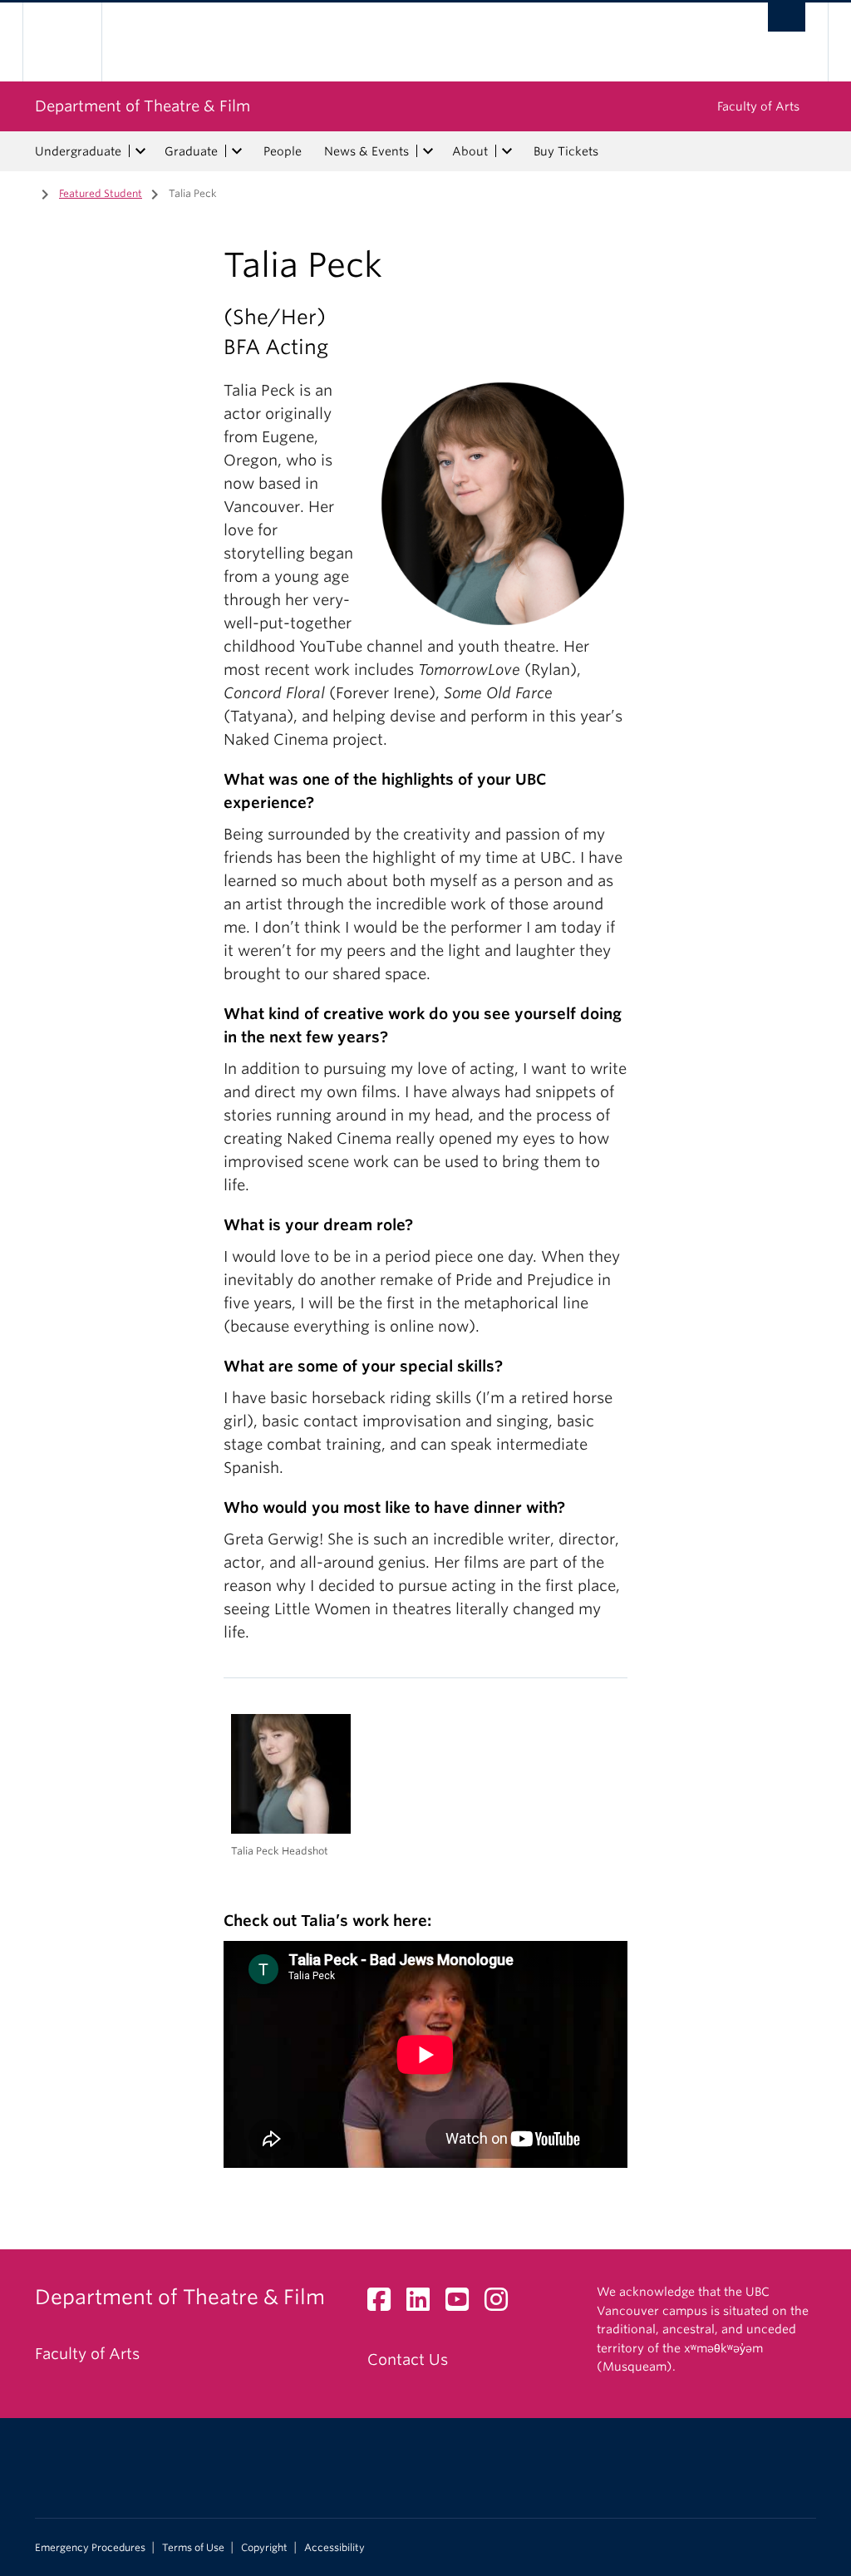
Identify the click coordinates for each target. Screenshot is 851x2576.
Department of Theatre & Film (143, 106)
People (283, 151)
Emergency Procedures (90, 2548)
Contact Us (408, 2359)
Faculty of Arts (758, 106)
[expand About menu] (507, 151)
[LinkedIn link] (424, 2304)
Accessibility (334, 2548)
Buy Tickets (566, 151)
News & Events (366, 151)
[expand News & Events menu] (428, 151)
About (470, 151)
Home (22, 192)
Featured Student (101, 193)
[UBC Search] (787, 17)
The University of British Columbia (74, 42)
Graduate (191, 151)
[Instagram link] (502, 2304)
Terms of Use (193, 2548)
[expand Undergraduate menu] (140, 151)
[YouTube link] (463, 2304)
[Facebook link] (385, 2304)
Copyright (264, 2548)
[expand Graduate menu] (237, 151)
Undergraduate (78, 151)
